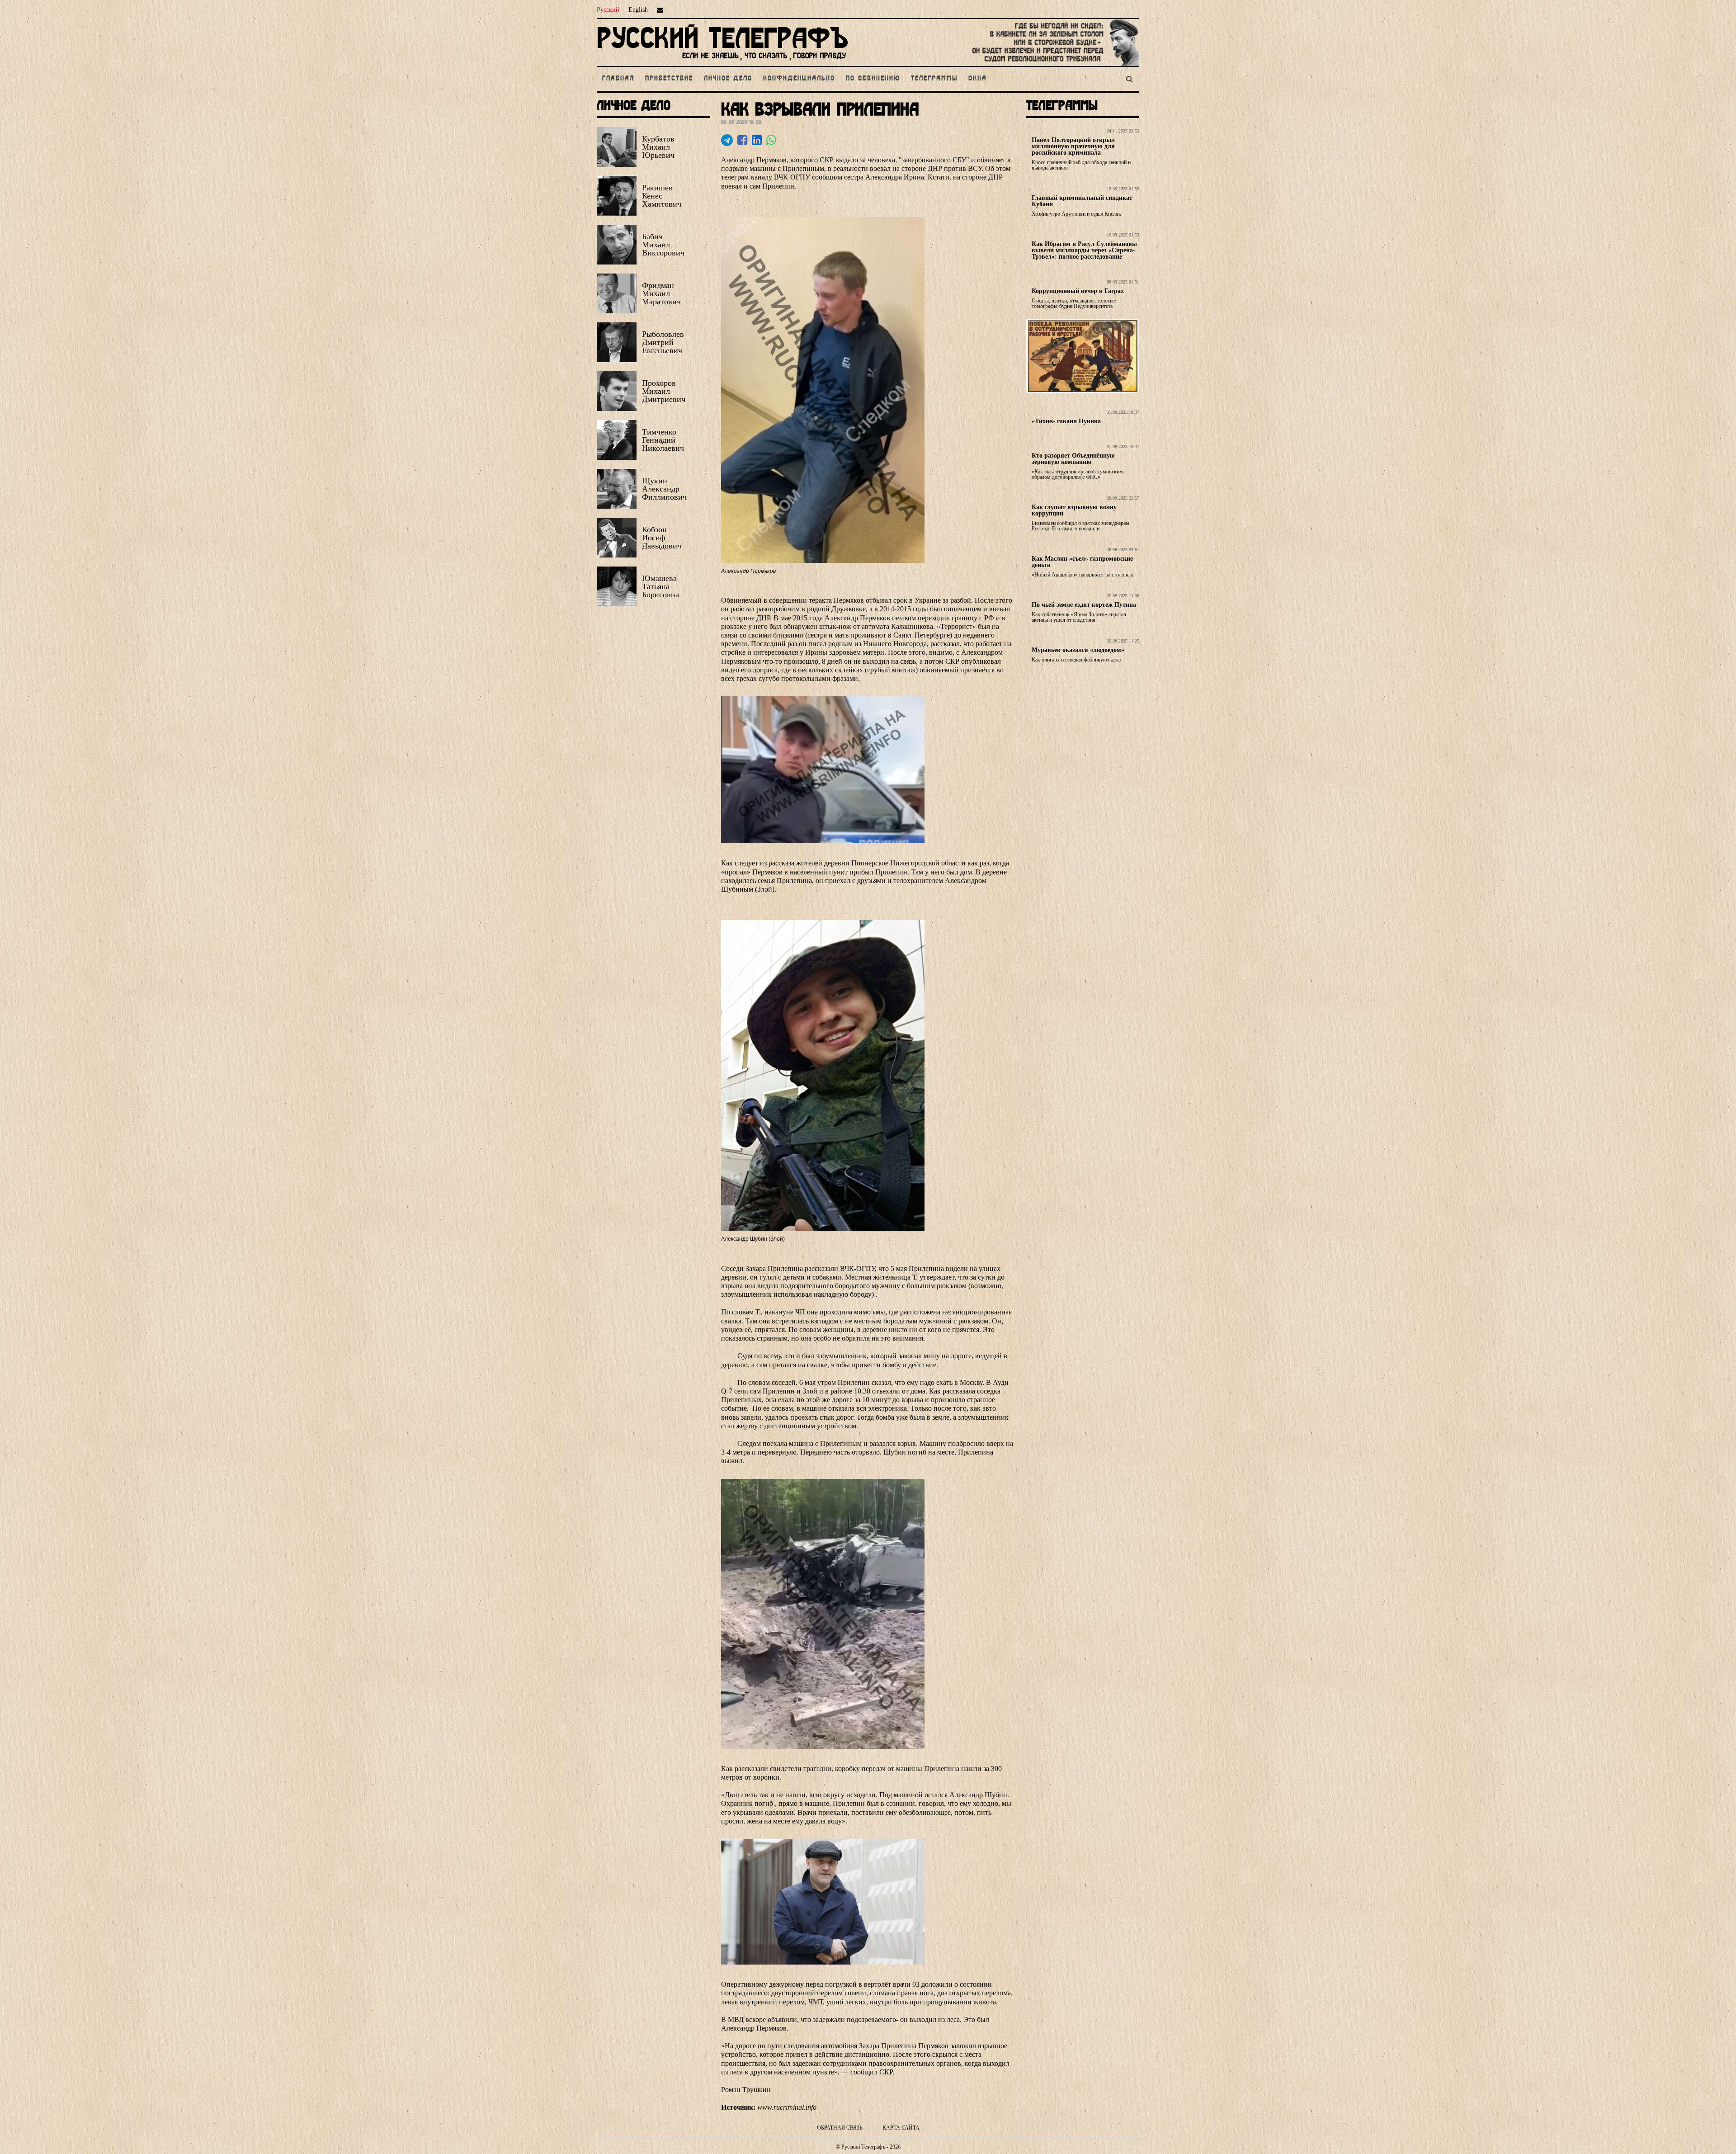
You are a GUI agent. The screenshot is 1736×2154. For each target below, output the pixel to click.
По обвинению (873, 79)
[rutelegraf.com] (722, 62)
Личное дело (728, 79)
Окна (978, 79)
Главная (618, 79)
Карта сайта (901, 2128)
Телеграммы (934, 79)
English (638, 10)
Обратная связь (840, 2128)
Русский (608, 10)
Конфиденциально (799, 79)
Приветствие (669, 79)
